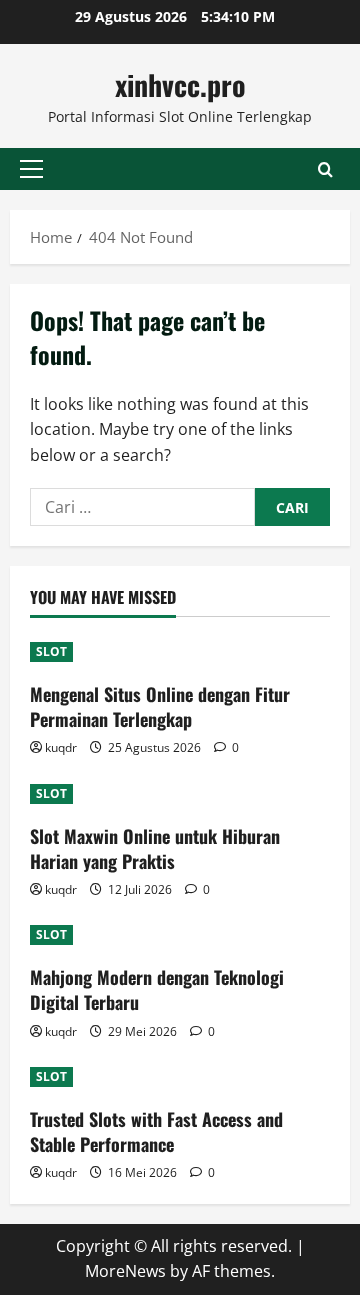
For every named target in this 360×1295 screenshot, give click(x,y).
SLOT (51, 651)
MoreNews (125, 1271)
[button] (31, 169)
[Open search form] (325, 169)
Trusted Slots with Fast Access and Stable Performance (156, 1131)
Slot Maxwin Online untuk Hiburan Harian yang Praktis (155, 848)
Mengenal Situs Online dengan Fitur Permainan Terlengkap (160, 706)
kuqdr (61, 747)
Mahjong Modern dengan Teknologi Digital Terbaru (157, 989)
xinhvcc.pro (180, 84)
